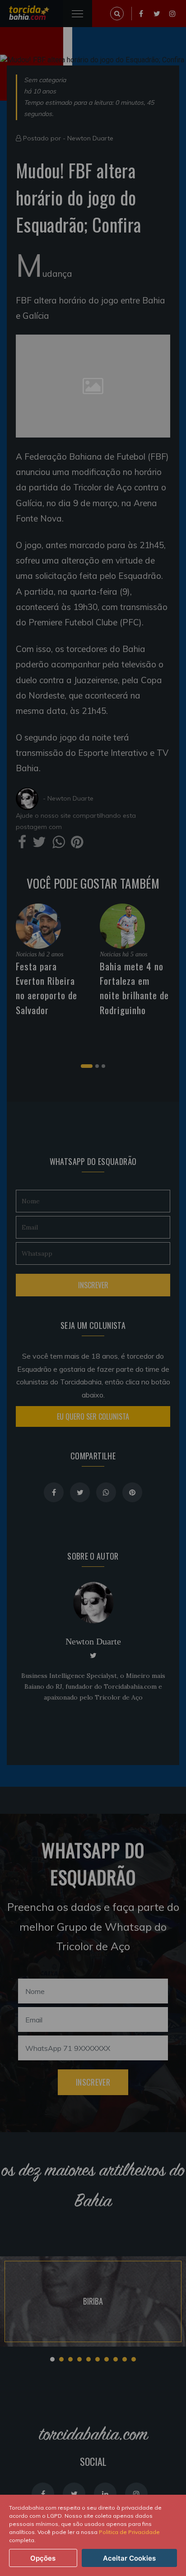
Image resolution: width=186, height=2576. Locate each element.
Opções (43, 2558)
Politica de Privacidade (129, 2532)
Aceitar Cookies (129, 2558)
